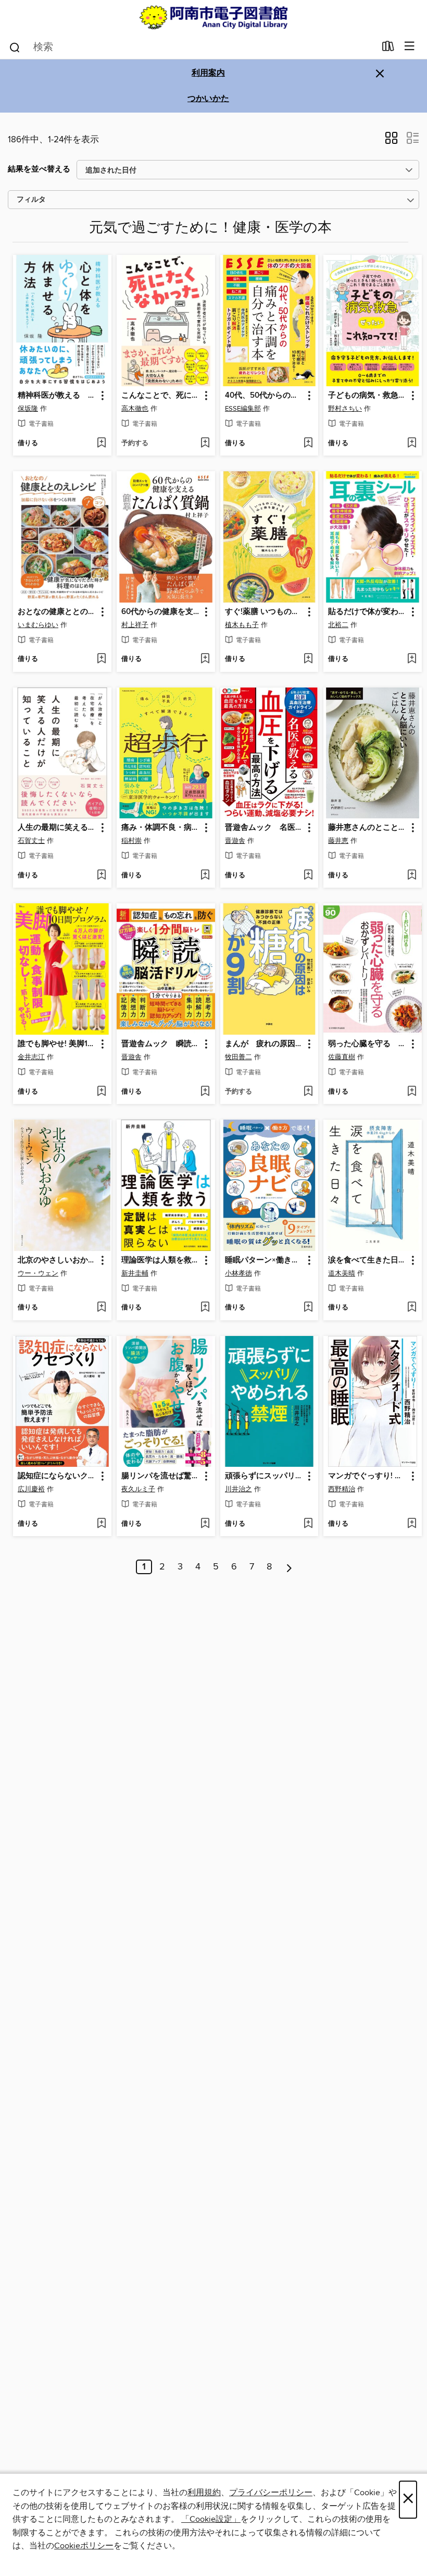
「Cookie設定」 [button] (211, 2519)
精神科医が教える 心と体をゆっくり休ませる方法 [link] (57, 396)
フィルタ (31, 200)
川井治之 (238, 1489)
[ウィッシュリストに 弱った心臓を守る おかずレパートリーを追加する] (412, 1092)
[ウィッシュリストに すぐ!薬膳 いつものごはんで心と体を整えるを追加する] (308, 659)
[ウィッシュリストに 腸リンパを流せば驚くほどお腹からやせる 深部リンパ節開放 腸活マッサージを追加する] (205, 1524)
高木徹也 (135, 409)
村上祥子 (135, 625)
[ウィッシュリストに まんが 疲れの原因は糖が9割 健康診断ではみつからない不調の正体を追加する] (308, 1092)
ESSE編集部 (243, 409)
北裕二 (338, 625)
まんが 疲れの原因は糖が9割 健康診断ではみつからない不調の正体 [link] (265, 1044)
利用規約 (204, 2493)
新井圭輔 (135, 1273)
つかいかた (208, 99)
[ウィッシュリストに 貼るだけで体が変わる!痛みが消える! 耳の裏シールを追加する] (412, 659)
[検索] (15, 47)
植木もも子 (242, 625)
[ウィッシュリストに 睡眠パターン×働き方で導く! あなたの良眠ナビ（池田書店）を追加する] (308, 1308)
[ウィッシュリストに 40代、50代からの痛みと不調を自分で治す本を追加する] (308, 444)
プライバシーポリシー (271, 2493)
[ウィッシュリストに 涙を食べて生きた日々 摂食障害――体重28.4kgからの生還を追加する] (412, 1308)
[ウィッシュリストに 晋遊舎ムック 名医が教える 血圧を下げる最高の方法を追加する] (308, 876)
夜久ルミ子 (138, 1489)
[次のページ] (289, 1567)
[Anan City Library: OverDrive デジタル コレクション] (213, 17)
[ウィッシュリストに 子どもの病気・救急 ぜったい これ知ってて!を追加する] (412, 444)
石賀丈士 (31, 841)
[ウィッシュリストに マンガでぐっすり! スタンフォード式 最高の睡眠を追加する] (412, 1524)
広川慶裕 (31, 1489)
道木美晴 (342, 1273)
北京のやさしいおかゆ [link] (57, 1260)
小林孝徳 (238, 1273)
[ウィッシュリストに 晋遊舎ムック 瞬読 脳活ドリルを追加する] (205, 1092)
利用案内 (208, 73)
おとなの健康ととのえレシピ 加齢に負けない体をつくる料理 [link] (57, 612)
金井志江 (31, 1057)
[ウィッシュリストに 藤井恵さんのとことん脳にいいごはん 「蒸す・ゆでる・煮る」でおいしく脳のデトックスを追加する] (412, 876)
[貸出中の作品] (388, 48)
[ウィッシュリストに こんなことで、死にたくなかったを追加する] (205, 444)
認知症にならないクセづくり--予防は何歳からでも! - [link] (57, 1476)
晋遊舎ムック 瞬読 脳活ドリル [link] (161, 1044)
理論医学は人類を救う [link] (160, 1260)
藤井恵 (338, 841)
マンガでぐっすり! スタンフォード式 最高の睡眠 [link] (368, 1476)
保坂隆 (28, 409)
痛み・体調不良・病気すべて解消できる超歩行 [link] (161, 828)
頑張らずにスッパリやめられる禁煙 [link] (265, 1476)
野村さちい (345, 409)
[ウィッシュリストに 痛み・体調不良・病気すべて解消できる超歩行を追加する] (205, 876)
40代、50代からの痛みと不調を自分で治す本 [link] (265, 396)
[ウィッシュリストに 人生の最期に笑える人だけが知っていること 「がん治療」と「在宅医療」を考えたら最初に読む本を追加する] (101, 876)
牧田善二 (238, 1057)
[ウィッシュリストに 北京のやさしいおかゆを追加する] (101, 1308)
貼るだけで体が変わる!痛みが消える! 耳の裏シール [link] (368, 612)
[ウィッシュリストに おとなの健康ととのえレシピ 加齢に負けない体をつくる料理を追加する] (101, 659)
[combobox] (192, 47)
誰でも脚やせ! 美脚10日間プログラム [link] (57, 1044)
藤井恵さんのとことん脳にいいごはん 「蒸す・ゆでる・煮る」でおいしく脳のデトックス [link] (368, 828)
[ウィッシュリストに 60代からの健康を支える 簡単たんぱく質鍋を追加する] (205, 659)
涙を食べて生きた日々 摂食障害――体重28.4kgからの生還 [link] (368, 1260)
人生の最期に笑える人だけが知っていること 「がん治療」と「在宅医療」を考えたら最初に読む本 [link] (57, 828)
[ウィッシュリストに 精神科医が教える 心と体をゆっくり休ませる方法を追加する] (101, 444)
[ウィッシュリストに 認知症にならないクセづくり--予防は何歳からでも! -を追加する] (101, 1524)
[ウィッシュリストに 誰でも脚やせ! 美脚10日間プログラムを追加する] (101, 1092)
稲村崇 (131, 841)
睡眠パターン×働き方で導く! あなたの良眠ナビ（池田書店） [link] (265, 1260)
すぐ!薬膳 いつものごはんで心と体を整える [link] (265, 612)
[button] (391, 141)
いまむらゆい (38, 625)
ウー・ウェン (38, 1273)
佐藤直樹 (342, 1057)
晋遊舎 (235, 841)
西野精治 (342, 1489)
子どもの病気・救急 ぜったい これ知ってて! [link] (368, 396)
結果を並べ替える (39, 169)
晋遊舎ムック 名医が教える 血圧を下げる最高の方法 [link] (265, 828)
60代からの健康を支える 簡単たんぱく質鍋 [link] (161, 612)
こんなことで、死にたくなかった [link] (161, 396)
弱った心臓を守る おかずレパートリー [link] (368, 1044)
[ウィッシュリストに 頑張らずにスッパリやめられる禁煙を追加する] (308, 1524)
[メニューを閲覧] (410, 47)
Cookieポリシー (84, 2546)
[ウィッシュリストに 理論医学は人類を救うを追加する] (205, 1308)
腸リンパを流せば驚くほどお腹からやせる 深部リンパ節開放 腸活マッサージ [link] (161, 1476)
